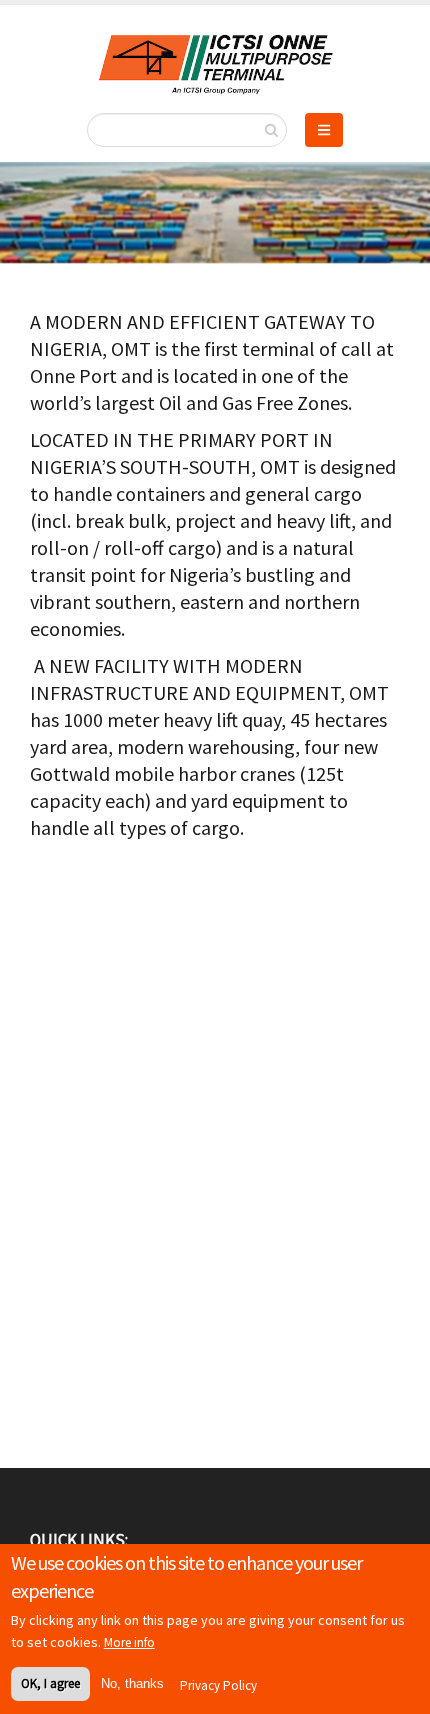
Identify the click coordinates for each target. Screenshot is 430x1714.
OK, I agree (50, 1683)
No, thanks (132, 1683)
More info (129, 1642)
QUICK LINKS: (79, 1540)
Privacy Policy (218, 1685)
